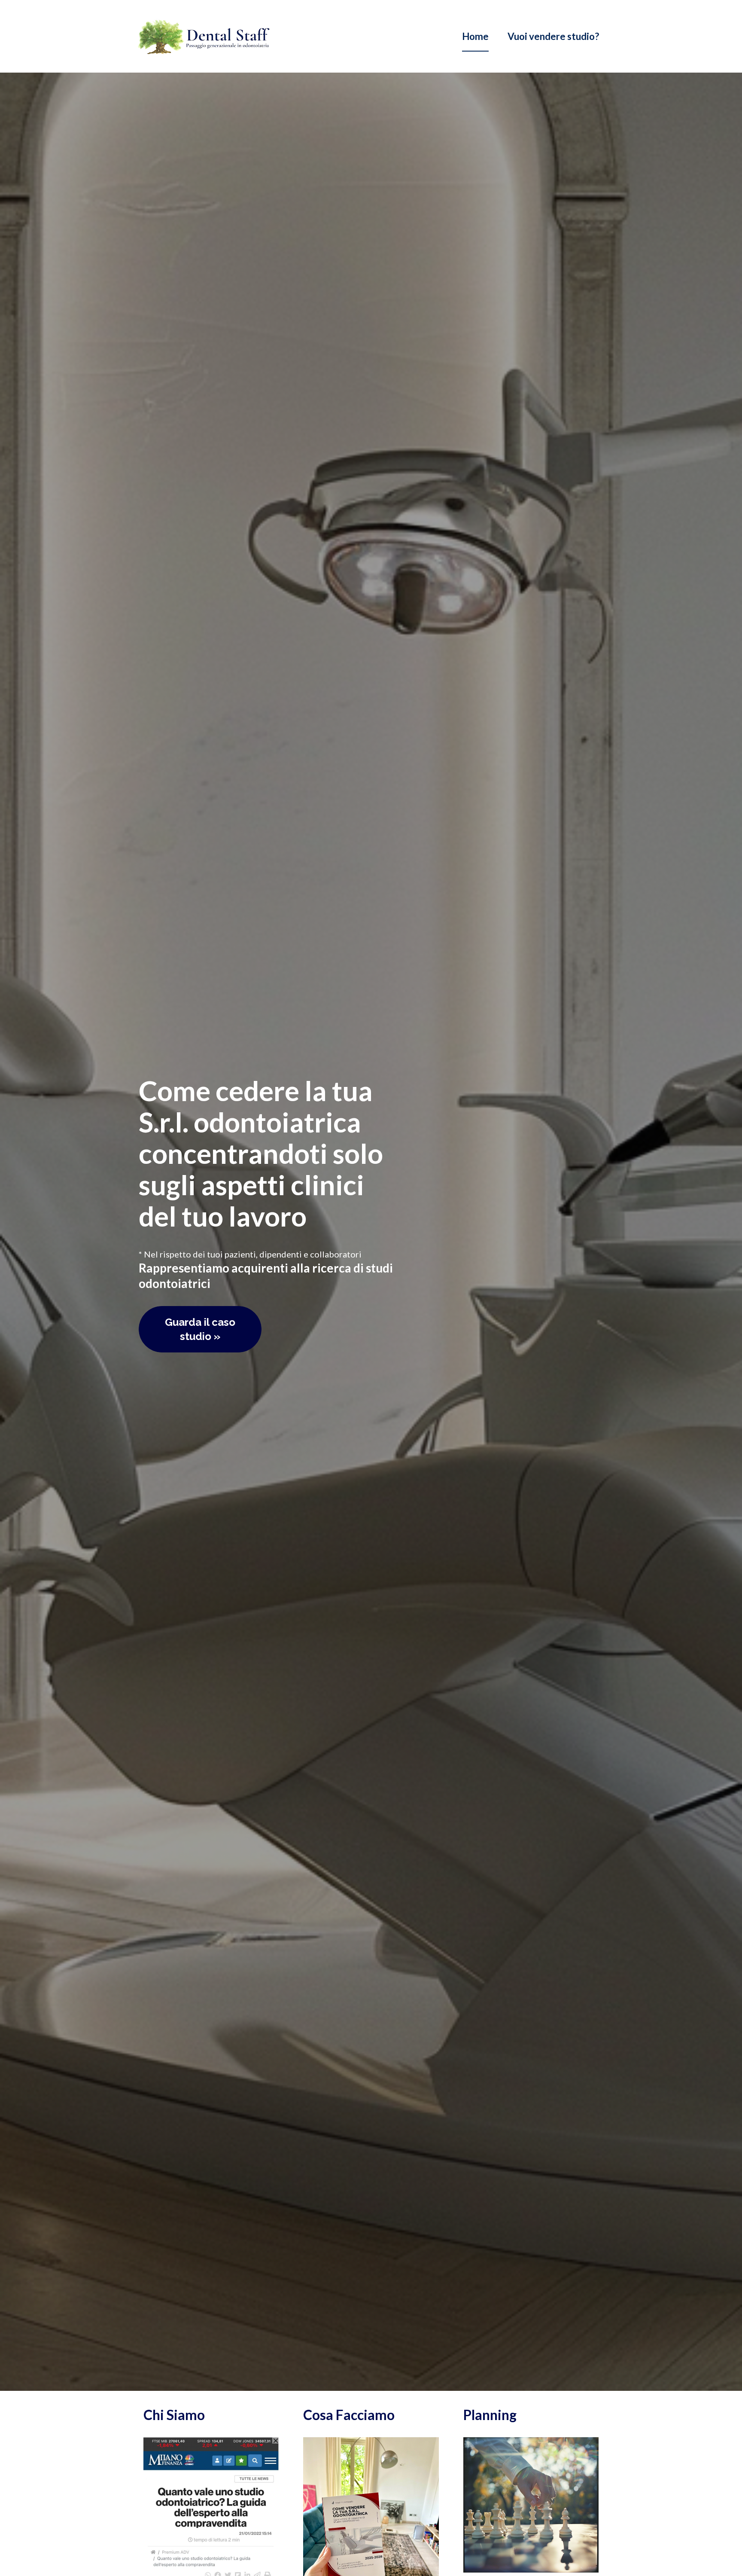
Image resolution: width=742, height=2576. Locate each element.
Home (475, 36)
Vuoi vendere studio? (553, 36)
